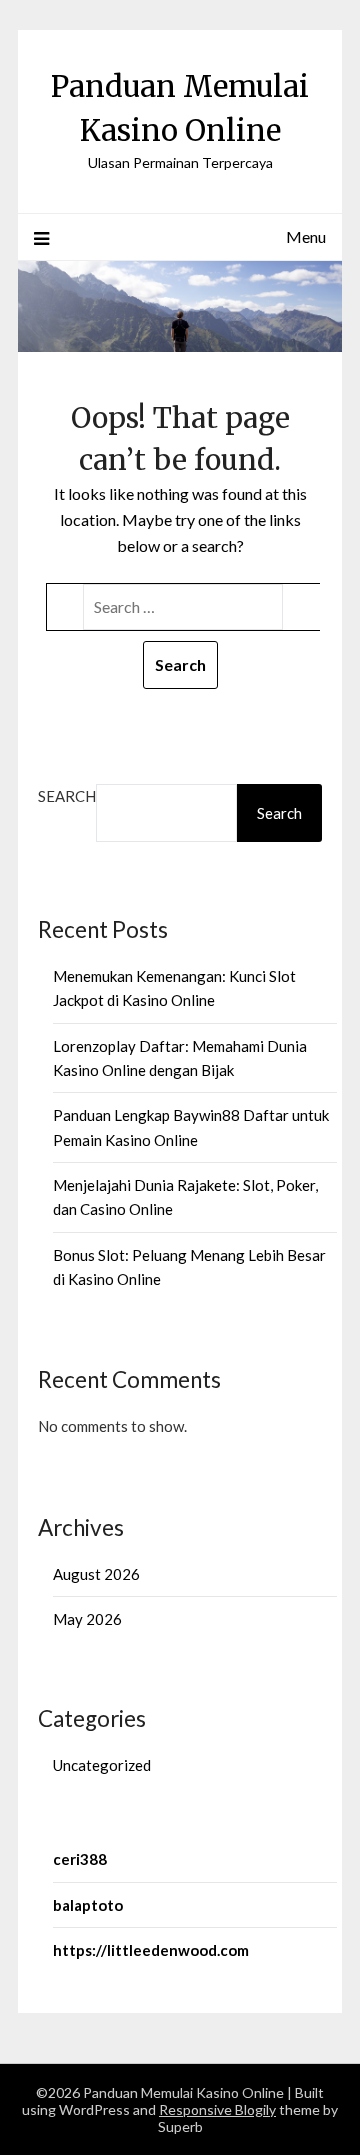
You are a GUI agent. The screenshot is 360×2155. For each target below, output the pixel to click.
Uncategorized (102, 1765)
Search (67, 796)
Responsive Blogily (217, 2109)
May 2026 (87, 1619)
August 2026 (96, 1574)
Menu (306, 236)
